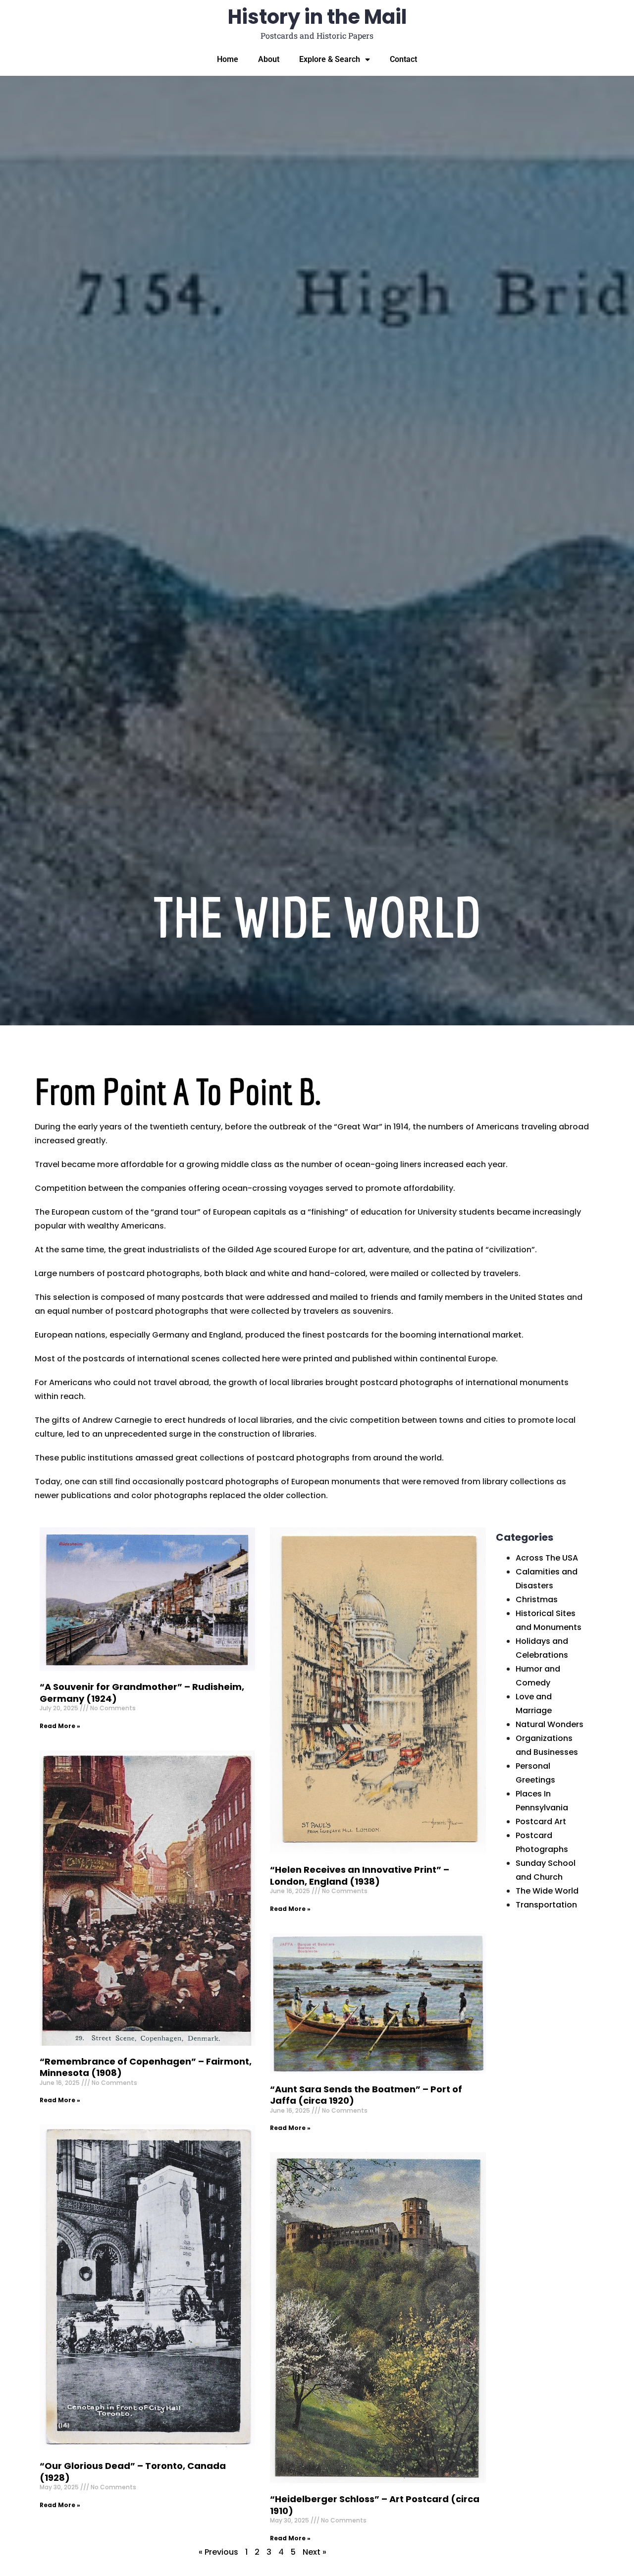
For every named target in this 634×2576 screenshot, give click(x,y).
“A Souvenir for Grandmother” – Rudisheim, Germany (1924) (142, 1692)
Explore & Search (330, 59)
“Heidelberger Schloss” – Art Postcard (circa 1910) (375, 2505)
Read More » (60, 1726)
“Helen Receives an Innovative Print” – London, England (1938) (360, 1875)
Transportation (546, 1905)
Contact (403, 59)
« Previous (218, 2552)
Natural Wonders (550, 1724)
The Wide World (547, 1891)
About (269, 59)
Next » (315, 2552)
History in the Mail (317, 17)
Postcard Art (541, 1821)
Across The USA (547, 1558)
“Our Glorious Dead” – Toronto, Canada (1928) (133, 2471)
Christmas (537, 1599)
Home (228, 59)
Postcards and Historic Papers (317, 35)
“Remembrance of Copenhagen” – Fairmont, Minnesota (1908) (146, 2067)
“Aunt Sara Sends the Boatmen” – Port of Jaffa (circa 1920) (366, 2095)
